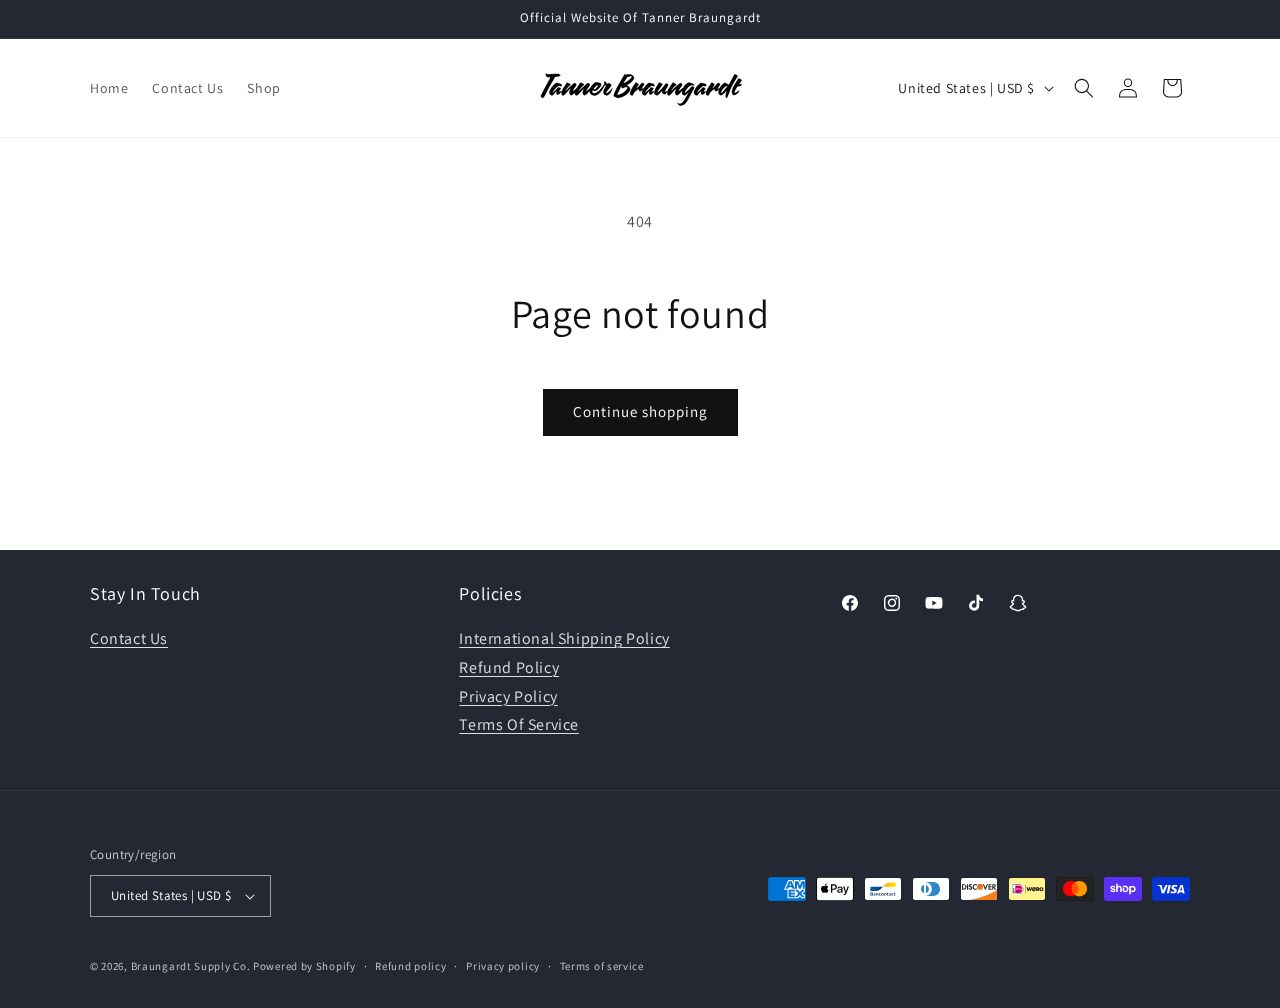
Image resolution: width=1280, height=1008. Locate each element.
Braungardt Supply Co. (191, 966)
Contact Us (129, 638)
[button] (1084, 88)
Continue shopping (640, 411)
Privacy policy (503, 966)
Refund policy (410, 966)
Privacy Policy (508, 696)
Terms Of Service (519, 725)
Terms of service (602, 966)
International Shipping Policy (564, 638)
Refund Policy (509, 667)
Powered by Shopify (304, 966)
